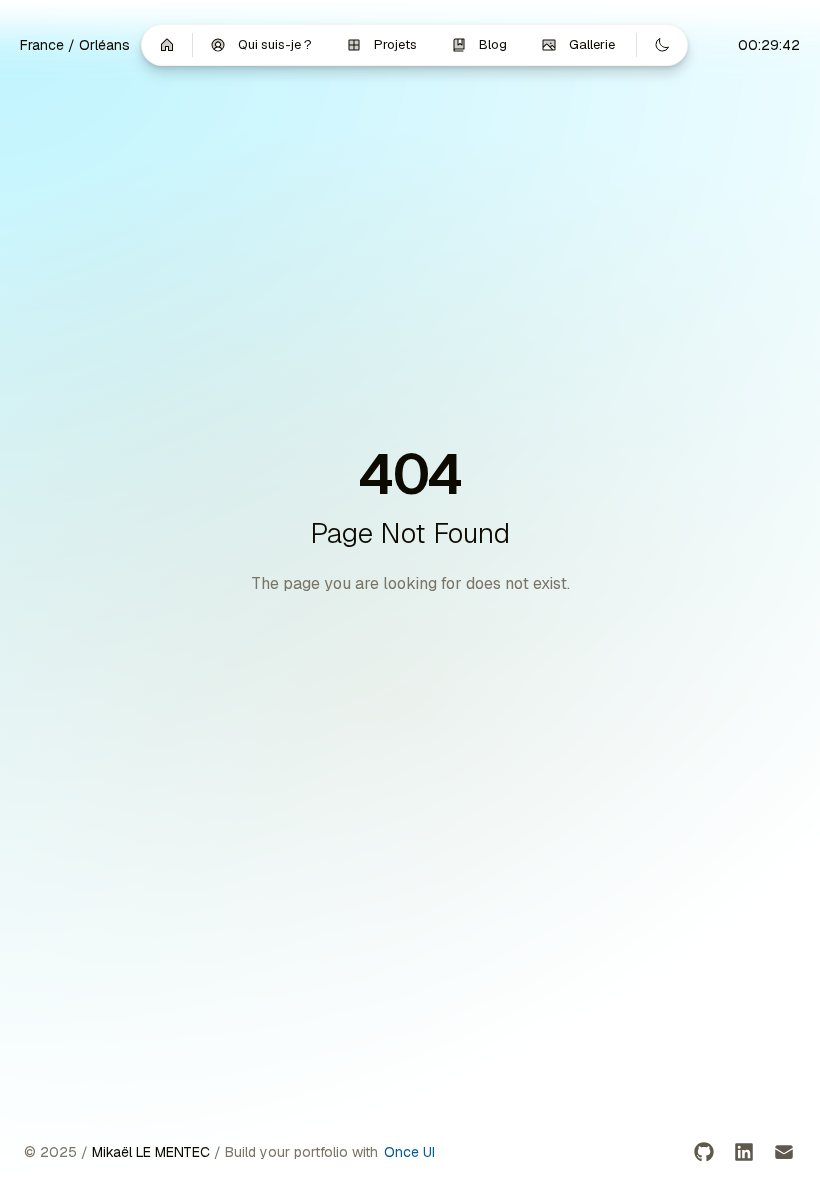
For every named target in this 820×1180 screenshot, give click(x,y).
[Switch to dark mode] (662, 45)
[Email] (784, 1152)
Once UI (409, 1152)
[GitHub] (704, 1152)
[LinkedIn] (744, 1152)
